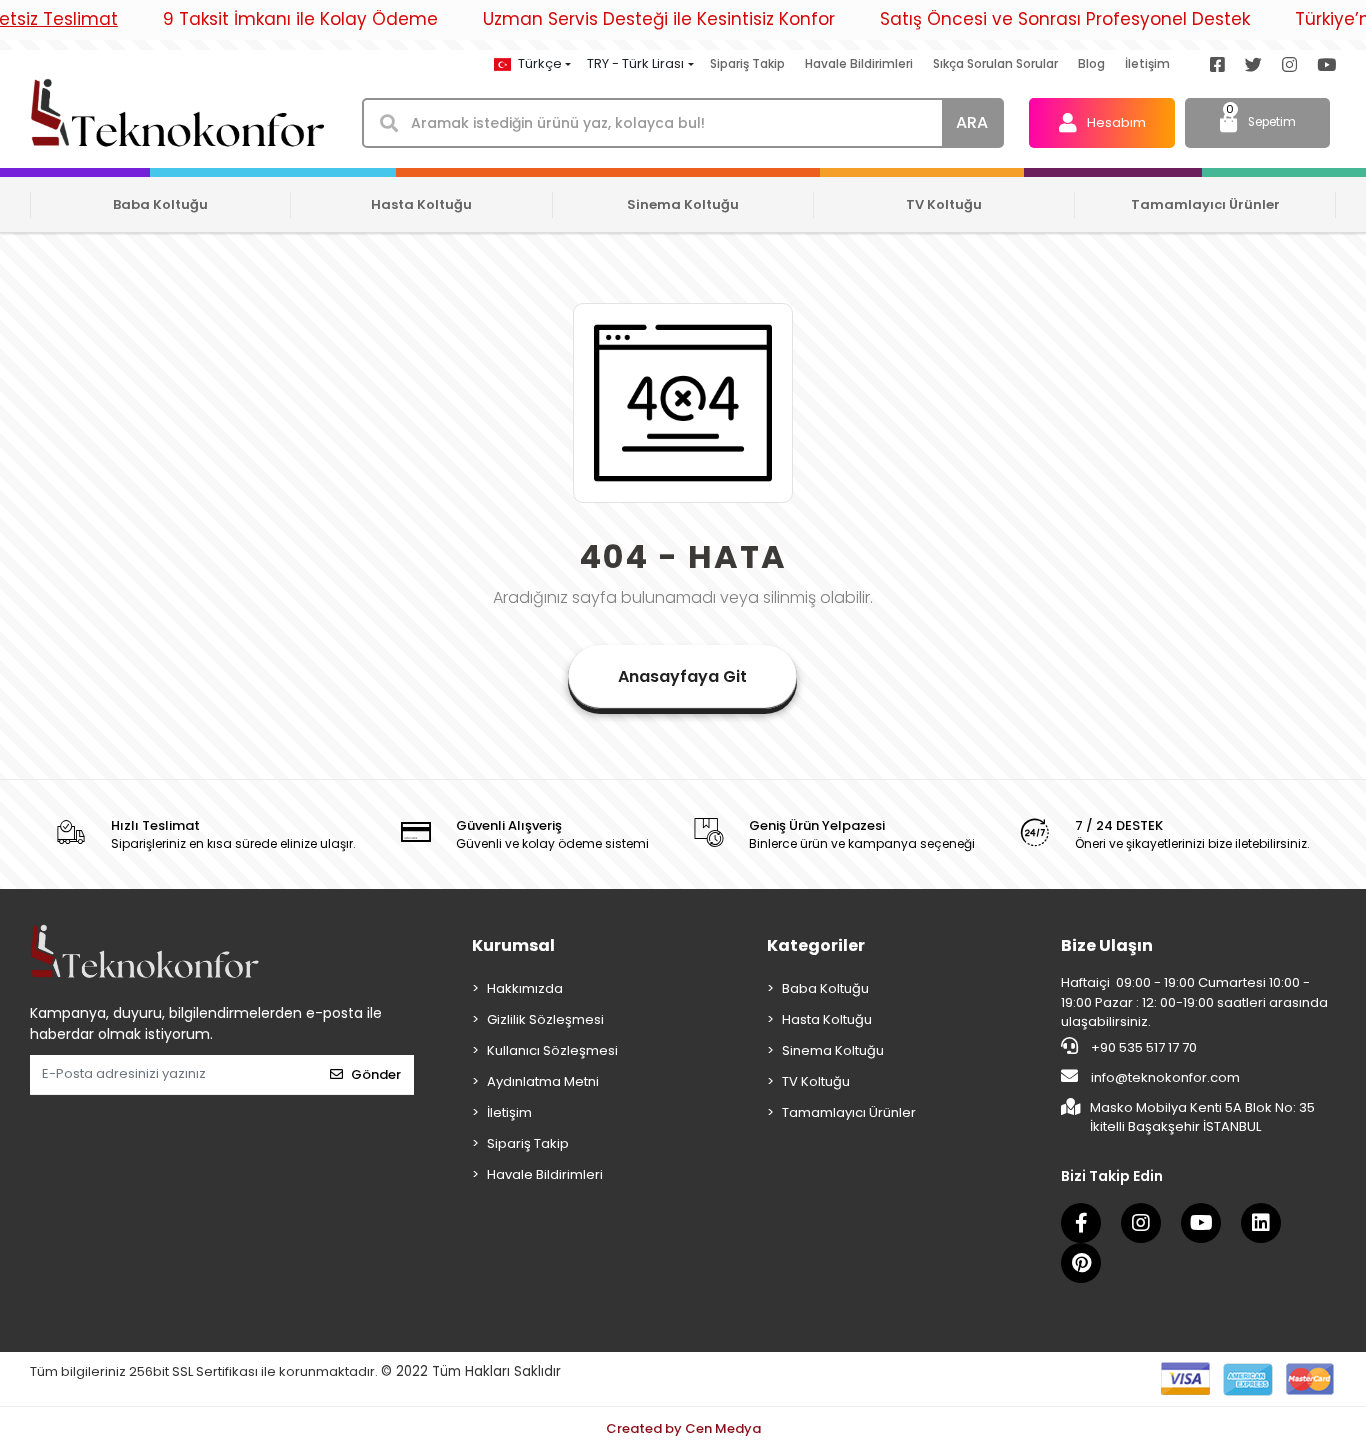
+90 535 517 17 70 (1142, 1047)
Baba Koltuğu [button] (160, 204)
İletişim (1147, 63)
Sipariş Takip (747, 63)
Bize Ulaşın (1107, 945)
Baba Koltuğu (825, 988)
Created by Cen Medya (683, 1428)
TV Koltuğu (816, 1081)
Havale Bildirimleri (859, 63)
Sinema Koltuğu (833, 1050)
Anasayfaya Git (682, 676)
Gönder (376, 1074)
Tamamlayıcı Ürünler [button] (1205, 204)
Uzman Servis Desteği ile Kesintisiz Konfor (659, 19)
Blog (1091, 63)
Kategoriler (816, 945)
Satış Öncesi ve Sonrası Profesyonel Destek (1065, 19)
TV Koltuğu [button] (944, 204)
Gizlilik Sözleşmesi (545, 1019)
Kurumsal (513, 945)
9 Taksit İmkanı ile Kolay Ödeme (300, 19)
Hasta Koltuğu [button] (421, 204)
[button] (1102, 123)
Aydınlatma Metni (543, 1081)
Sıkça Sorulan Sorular (995, 63)
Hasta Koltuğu (827, 1019)
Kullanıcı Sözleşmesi (552, 1050)
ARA (972, 122)
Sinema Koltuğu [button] (683, 204)
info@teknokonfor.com (1164, 1077)
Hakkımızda (525, 988)
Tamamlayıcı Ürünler (849, 1112)
